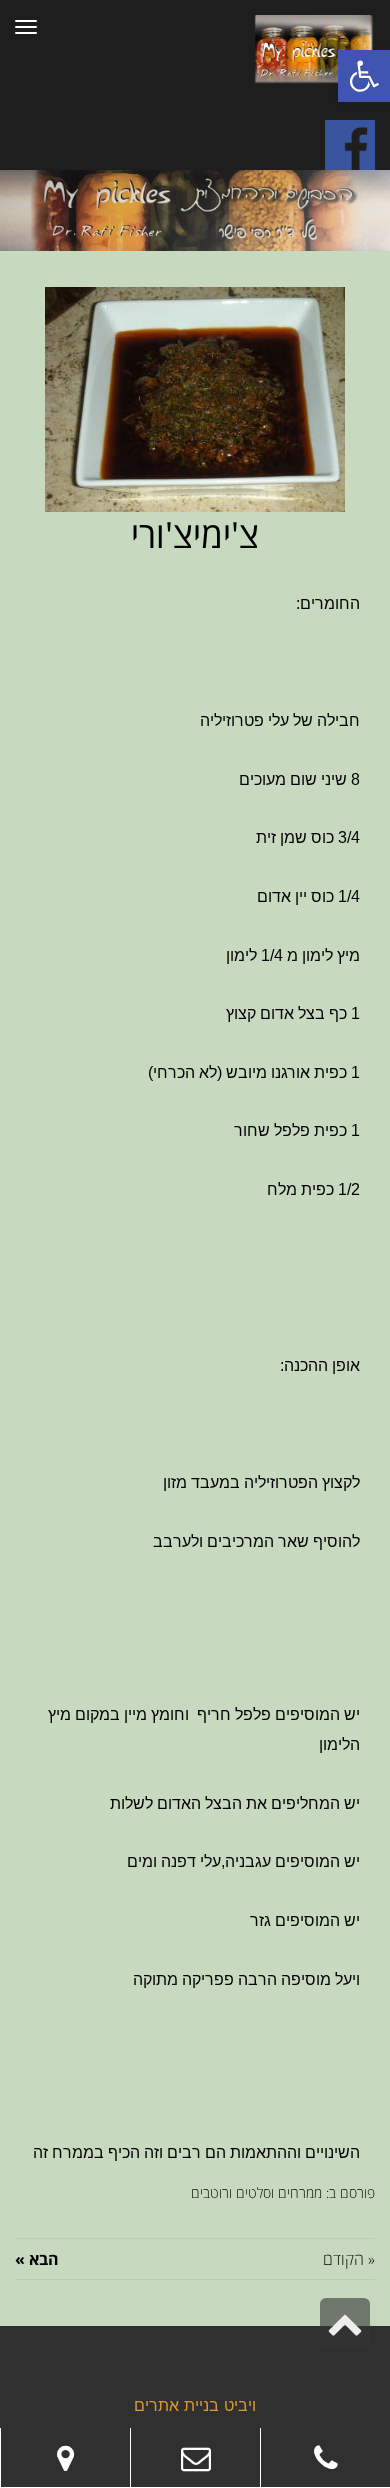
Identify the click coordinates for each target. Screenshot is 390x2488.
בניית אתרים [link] (176, 2407)
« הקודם (349, 2259)
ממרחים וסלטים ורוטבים (256, 2192)
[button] (364, 76)
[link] (325, 2458)
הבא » (37, 2259)
